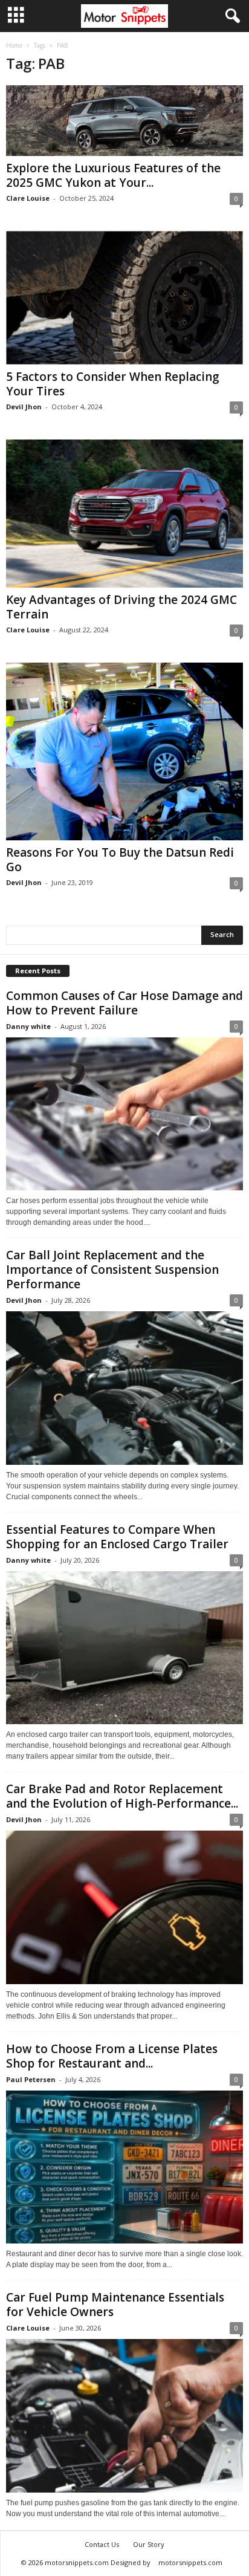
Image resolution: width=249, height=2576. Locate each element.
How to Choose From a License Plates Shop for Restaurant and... (112, 2056)
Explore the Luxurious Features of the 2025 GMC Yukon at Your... (113, 175)
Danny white (28, 1026)
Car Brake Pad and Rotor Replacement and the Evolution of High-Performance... (122, 1796)
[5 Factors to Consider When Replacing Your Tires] (124, 298)
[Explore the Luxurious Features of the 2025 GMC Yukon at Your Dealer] (124, 121)
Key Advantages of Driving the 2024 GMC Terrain (121, 607)
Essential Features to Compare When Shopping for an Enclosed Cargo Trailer (117, 1537)
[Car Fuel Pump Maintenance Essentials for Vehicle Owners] (124, 2415)
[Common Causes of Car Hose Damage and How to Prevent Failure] (124, 1114)
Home (14, 45)
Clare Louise (28, 198)
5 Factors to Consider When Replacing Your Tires (113, 384)
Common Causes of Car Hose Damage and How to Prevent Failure (124, 1003)
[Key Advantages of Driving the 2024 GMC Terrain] (124, 514)
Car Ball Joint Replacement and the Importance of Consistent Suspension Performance (112, 1270)
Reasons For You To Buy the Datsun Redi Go (120, 860)
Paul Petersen (31, 2079)
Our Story (149, 2544)
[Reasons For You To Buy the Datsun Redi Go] (124, 751)
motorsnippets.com (190, 2562)
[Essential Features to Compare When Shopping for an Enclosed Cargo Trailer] (124, 1648)
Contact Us (102, 2544)
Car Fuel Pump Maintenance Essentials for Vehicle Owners (115, 2305)
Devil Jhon (24, 407)
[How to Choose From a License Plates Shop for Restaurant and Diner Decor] (124, 2167)
